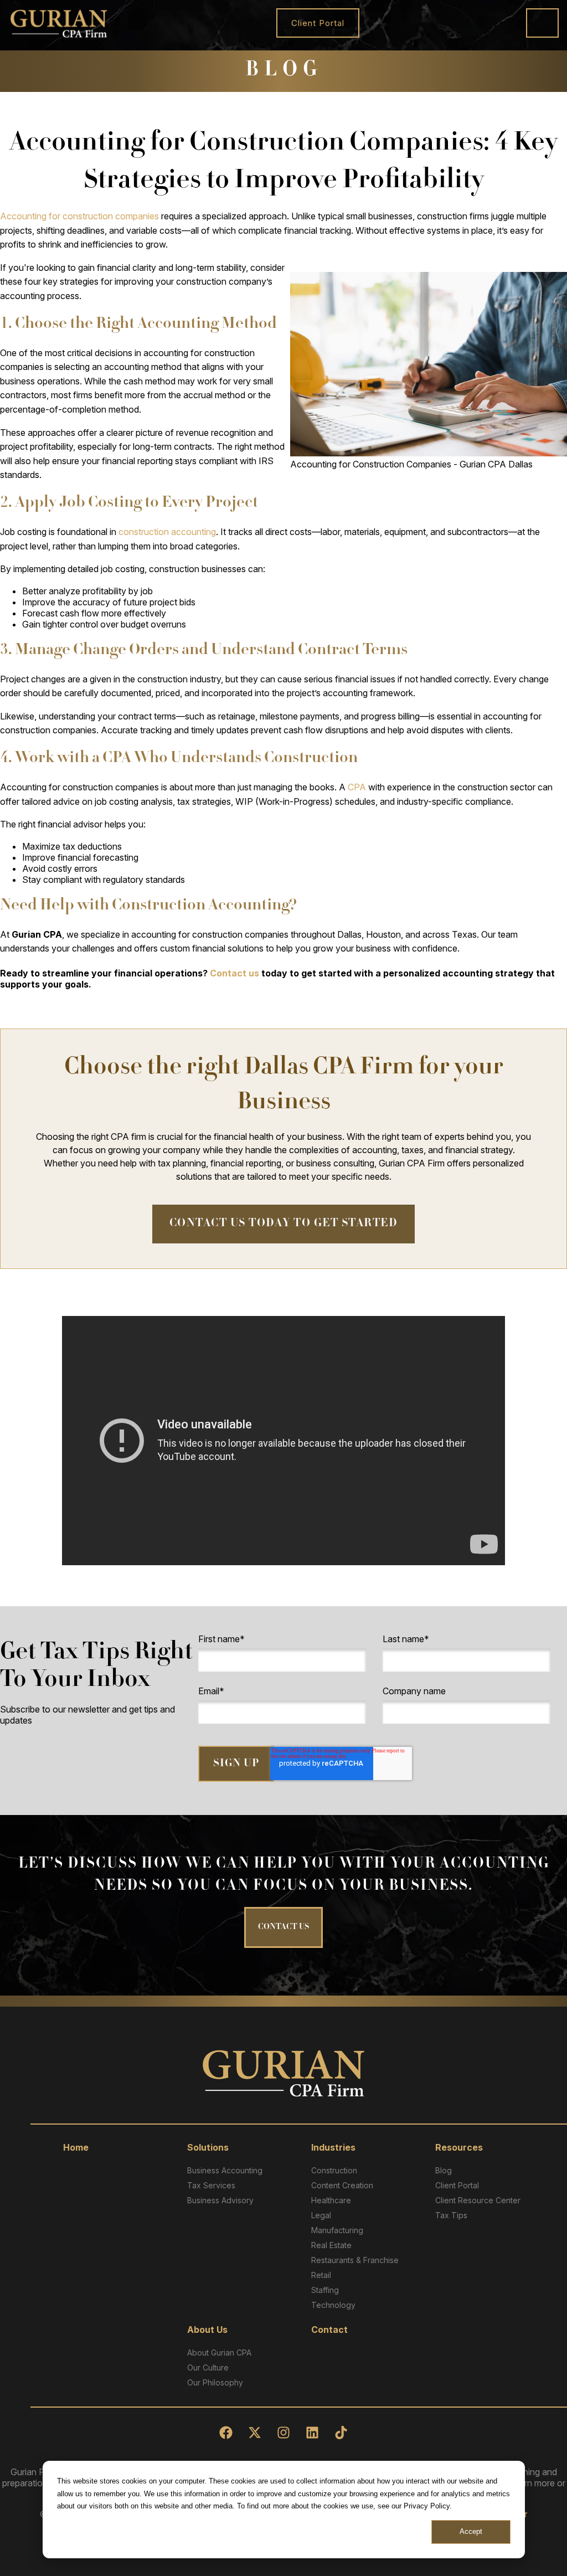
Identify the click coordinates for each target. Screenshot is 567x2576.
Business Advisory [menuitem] (220, 2200)
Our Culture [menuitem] (208, 2367)
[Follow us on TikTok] (341, 2433)
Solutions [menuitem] (208, 2147)
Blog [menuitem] (444, 2170)
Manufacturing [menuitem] (337, 2230)
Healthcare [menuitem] (331, 2200)
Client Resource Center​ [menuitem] (478, 2200)
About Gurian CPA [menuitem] (219, 2353)
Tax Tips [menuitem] (451, 2215)
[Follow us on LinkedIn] (312, 2433)
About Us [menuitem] (207, 2330)
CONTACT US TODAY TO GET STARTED (284, 1224)
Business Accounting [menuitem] (225, 2170)
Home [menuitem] (76, 2147)
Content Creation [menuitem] (342, 2185)
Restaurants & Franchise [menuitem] (355, 2260)
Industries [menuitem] (333, 2147)
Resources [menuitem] (459, 2147)
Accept (471, 2531)
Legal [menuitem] (321, 2215)
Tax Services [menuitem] (211, 2185)
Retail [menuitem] (321, 2275)
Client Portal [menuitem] (457, 2185)
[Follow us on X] (255, 2433)
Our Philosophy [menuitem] (215, 2382)
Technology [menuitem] (333, 2305)
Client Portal (318, 23)
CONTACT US (283, 1927)
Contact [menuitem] (329, 2330)
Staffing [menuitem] (325, 2290)
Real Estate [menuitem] (331, 2245)
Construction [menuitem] (334, 2170)
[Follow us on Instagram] (283, 2433)
